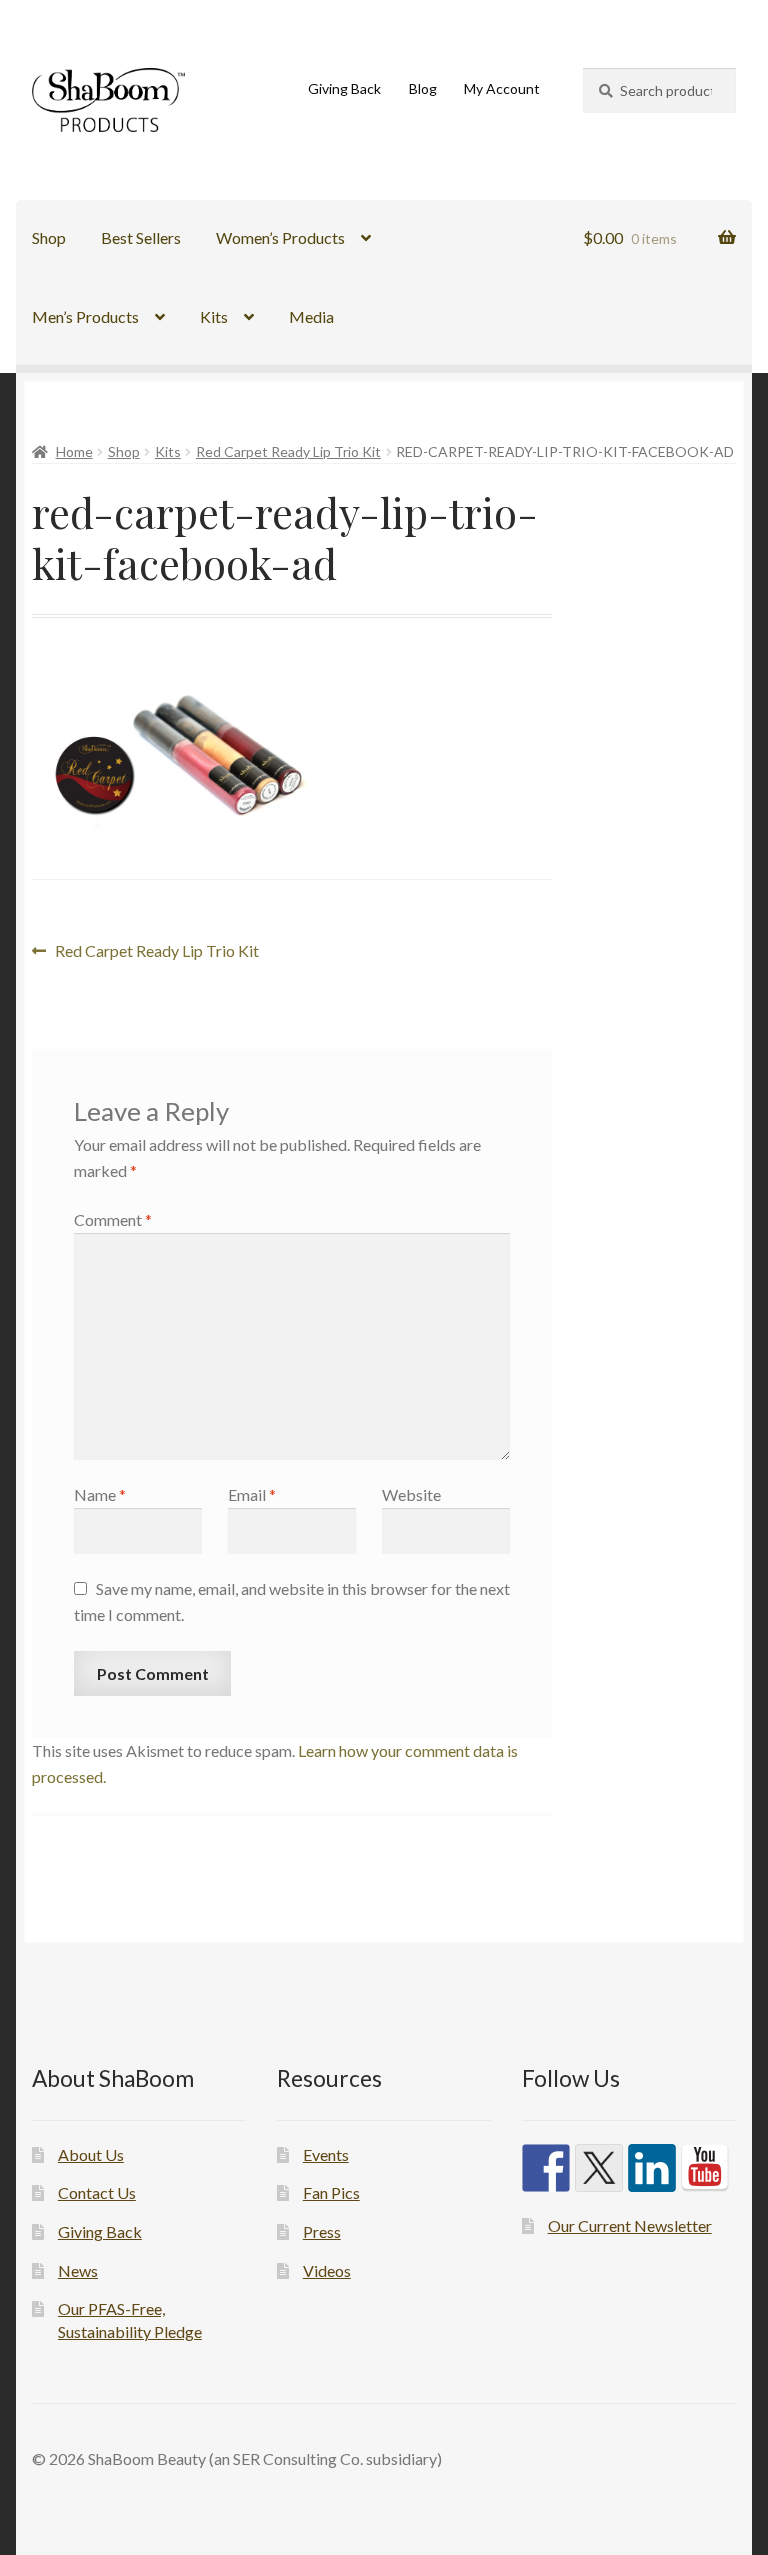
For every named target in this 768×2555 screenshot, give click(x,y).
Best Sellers (141, 237)
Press (322, 2231)
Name (100, 1494)
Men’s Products (85, 316)
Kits (214, 316)
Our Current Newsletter (630, 2225)
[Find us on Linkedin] (652, 2168)
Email (252, 1494)
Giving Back (344, 88)
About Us (91, 2154)
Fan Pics (331, 2192)
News (78, 2270)
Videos (327, 2270)
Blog (423, 88)
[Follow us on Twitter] (599, 2168)
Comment (113, 1219)
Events (326, 2154)
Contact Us (97, 2192)
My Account (502, 88)
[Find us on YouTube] (705, 2168)
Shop (49, 237)
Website (411, 1494)
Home (74, 451)
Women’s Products (280, 237)
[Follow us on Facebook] (546, 2168)
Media (311, 316)
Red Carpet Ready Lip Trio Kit (288, 451)
